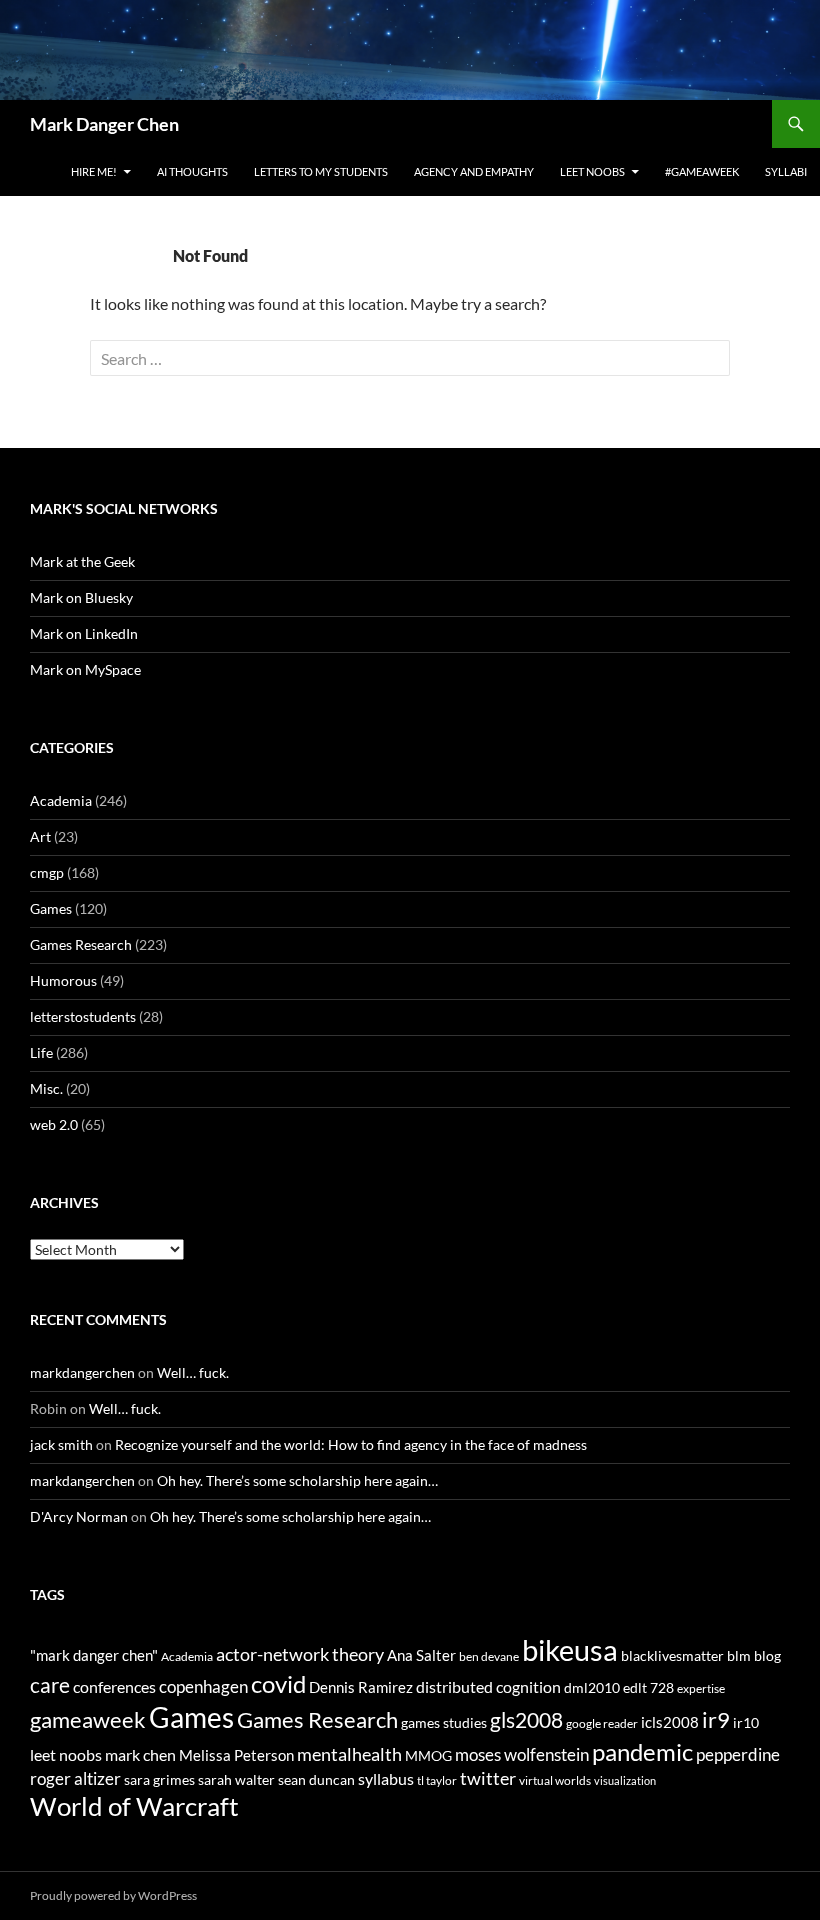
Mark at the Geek (82, 561)
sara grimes (159, 1779)
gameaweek (88, 1720)
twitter (488, 1778)
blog (767, 1655)
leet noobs (66, 1754)
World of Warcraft (134, 1806)
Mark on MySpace (85, 669)
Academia (61, 800)
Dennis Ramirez (361, 1687)
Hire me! (94, 171)
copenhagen (203, 1686)
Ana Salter (421, 1655)
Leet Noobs (592, 171)
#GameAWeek (702, 171)
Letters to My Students (321, 171)
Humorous (63, 980)
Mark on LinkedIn (84, 633)
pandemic (642, 1751)
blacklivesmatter (672, 1655)
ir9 (716, 1719)
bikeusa (570, 1649)
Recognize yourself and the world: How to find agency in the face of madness (351, 1444)
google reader (602, 1723)
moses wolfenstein (522, 1754)
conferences (114, 1686)
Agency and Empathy (474, 171)
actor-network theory (300, 1654)
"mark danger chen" (94, 1655)
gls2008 (526, 1719)
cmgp (47, 872)
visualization (625, 1780)
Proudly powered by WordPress (113, 1895)
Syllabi (786, 171)
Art (40, 836)
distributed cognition (488, 1686)
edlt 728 (648, 1687)
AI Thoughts (192, 171)
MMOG (428, 1755)
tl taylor (437, 1780)
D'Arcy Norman (79, 1516)
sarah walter (236, 1779)
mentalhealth (349, 1754)
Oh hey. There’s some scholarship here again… (297, 1480)
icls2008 (670, 1722)
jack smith (61, 1444)
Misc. (46, 1088)
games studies (444, 1722)
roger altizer (75, 1778)
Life (41, 1052)
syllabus (386, 1778)
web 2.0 (54, 1124)
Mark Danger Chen (104, 124)
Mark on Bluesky (81, 597)
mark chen (140, 1754)
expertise (701, 1688)
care (50, 1684)
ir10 (746, 1722)
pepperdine (738, 1754)
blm (739, 1655)
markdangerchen (82, 1372)
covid (278, 1684)
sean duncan (316, 1779)
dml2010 (592, 1687)
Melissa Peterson (236, 1755)
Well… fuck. (193, 1372)
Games (51, 908)
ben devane (489, 1656)
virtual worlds (555, 1780)
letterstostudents (83, 1016)
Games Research (81, 944)
